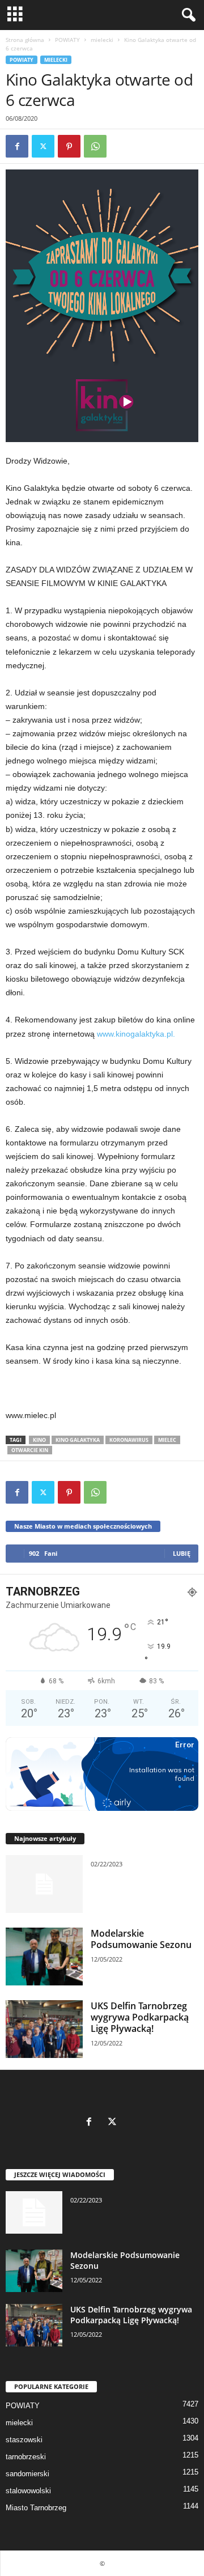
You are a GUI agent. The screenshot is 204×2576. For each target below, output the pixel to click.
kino (39, 1440)
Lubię (182, 1553)
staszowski (24, 2440)
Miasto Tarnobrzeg (36, 2508)
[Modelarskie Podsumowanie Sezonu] (44, 1957)
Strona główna (25, 40)
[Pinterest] (69, 146)
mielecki (102, 40)
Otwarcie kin (30, 1450)
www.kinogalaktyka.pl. (136, 1034)
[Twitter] (43, 146)
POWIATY (67, 40)
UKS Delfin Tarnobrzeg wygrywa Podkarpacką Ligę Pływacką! (140, 2017)
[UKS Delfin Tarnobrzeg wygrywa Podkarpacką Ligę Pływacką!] (44, 2029)
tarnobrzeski (26, 2457)
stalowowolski (28, 2491)
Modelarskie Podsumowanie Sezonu (141, 1939)
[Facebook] (17, 146)
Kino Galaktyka (78, 1440)
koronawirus (129, 1440)
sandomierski (27, 2474)
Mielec (167, 1440)
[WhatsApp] (95, 146)
